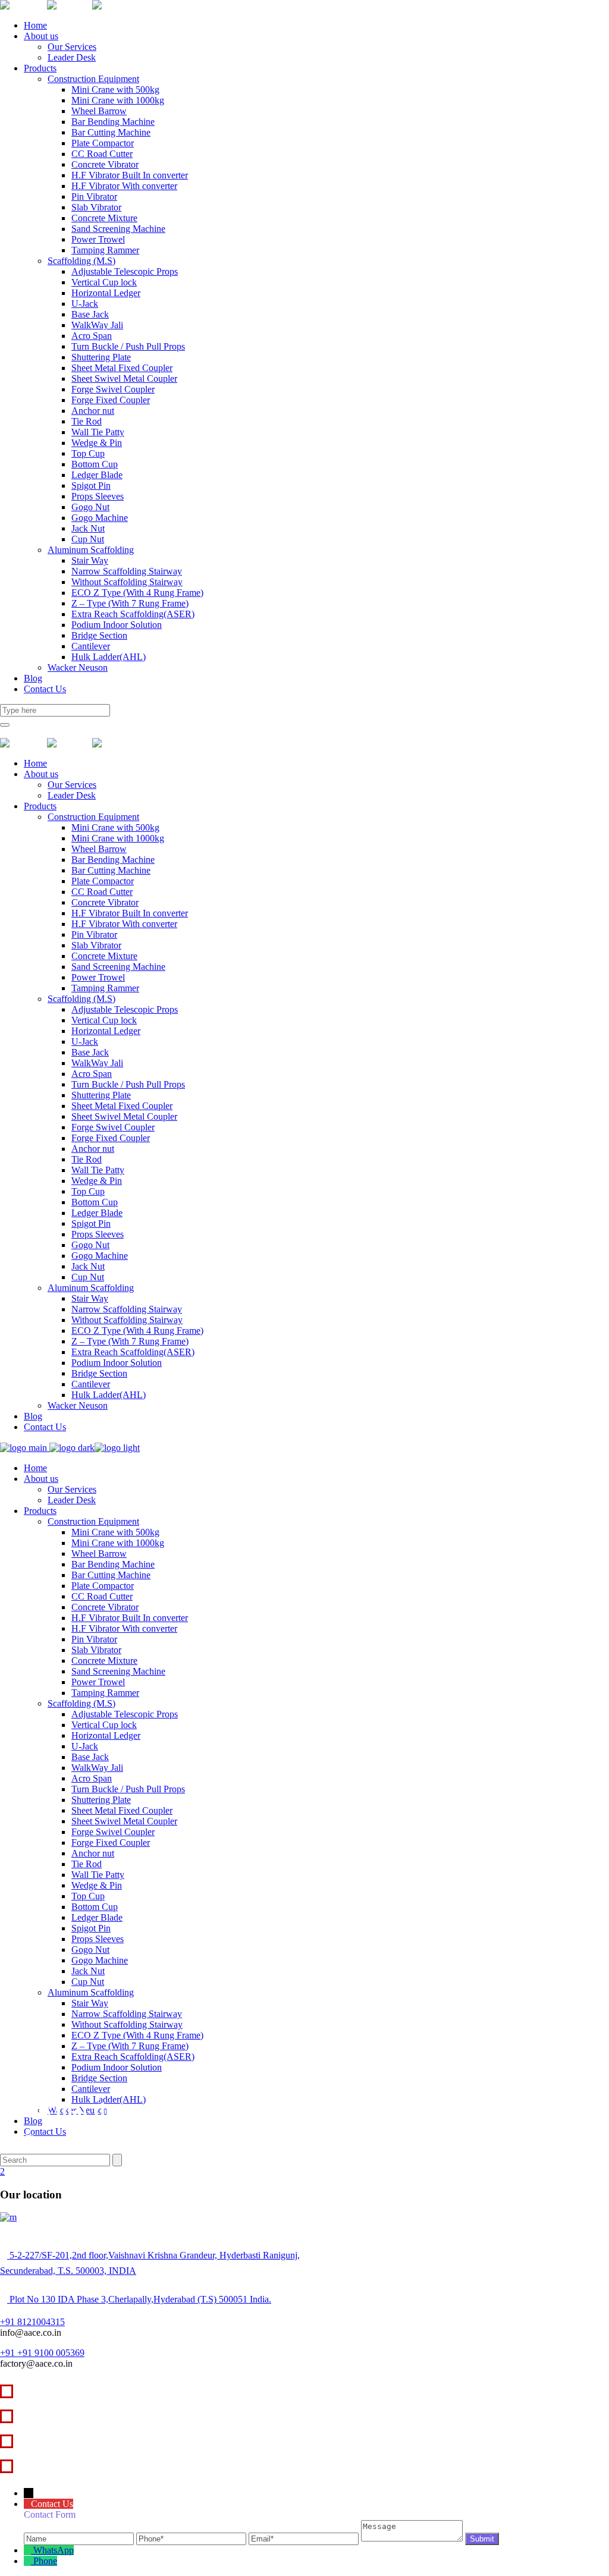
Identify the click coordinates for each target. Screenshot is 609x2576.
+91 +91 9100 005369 (42, 2353)
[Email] (305, 2538)
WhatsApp (54, 2550)
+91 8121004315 (32, 2322)
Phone (45, 2561)
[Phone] (192, 2538)
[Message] (413, 2538)
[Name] (80, 2538)
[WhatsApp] (29, 2550)
